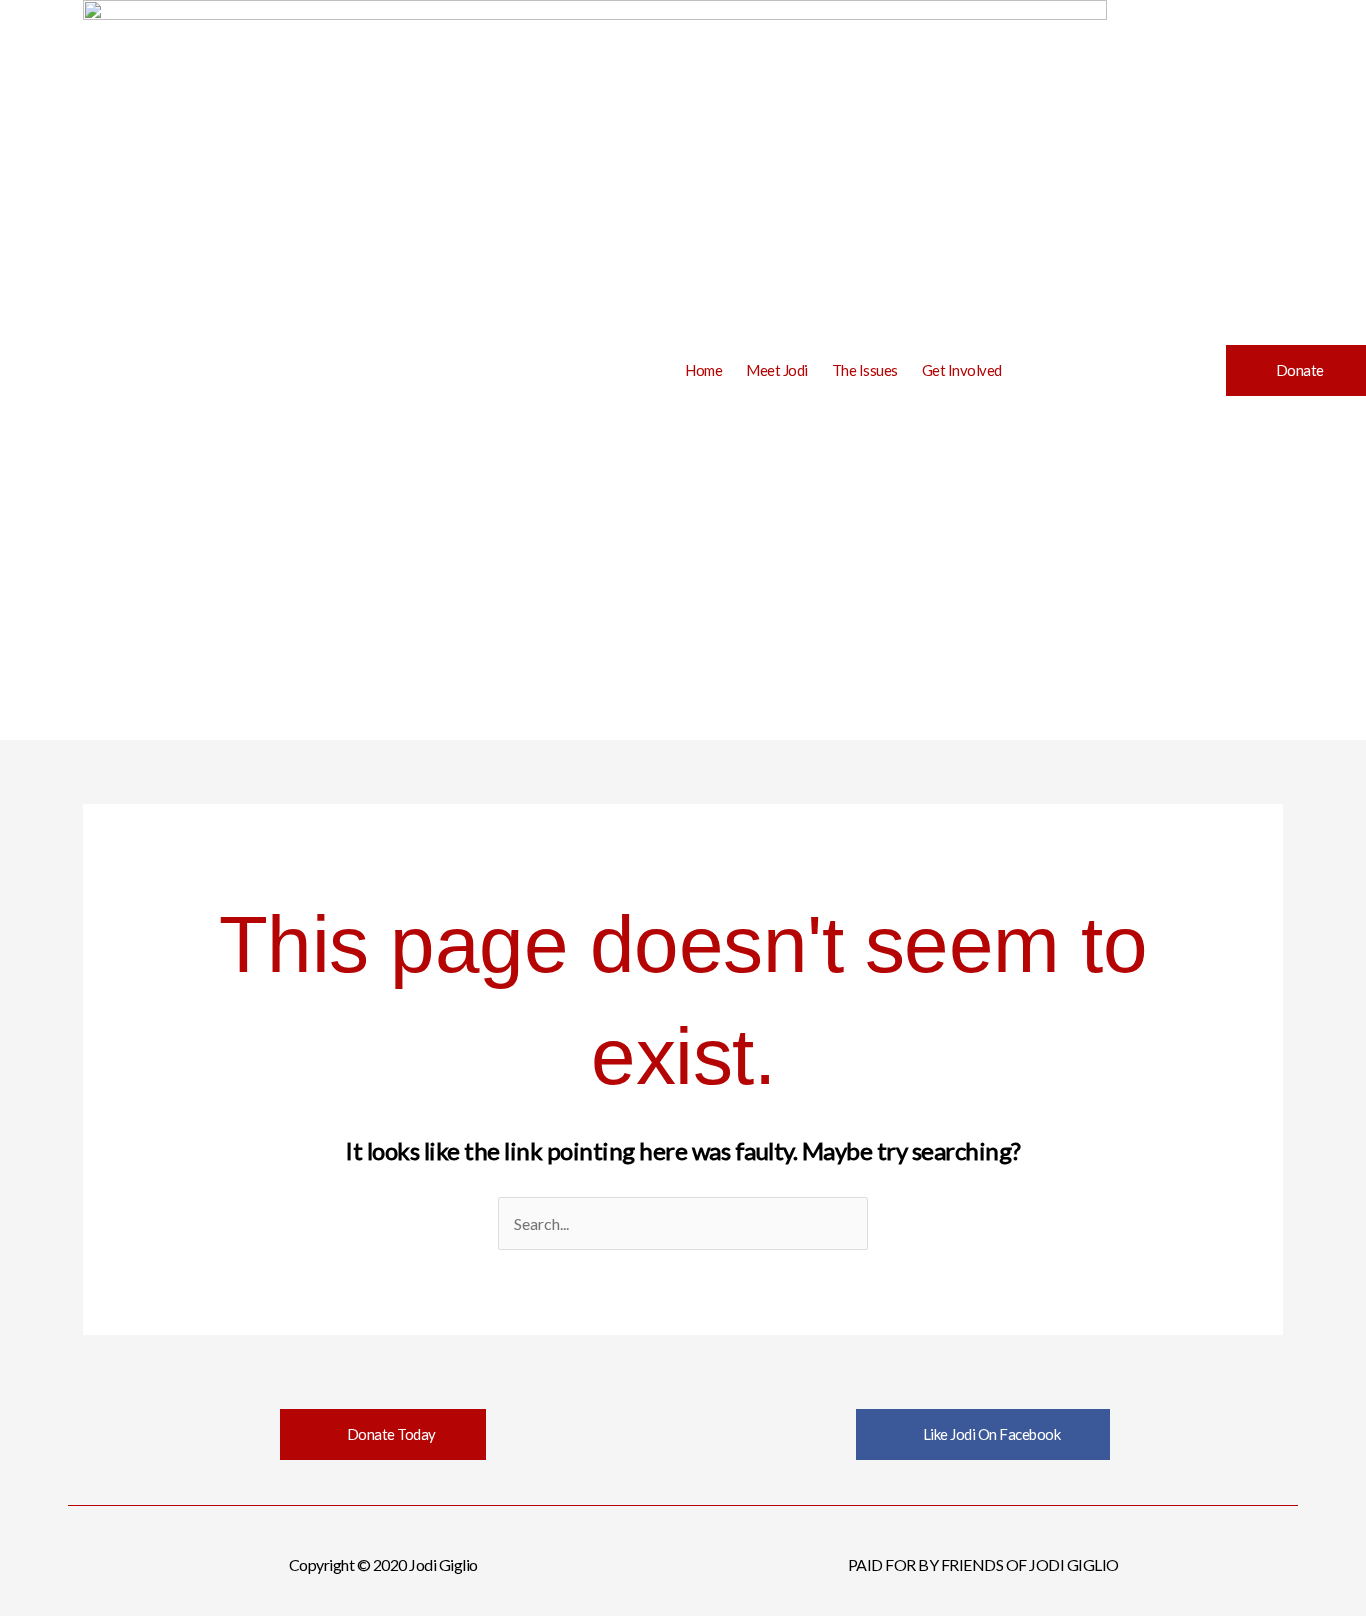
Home (703, 370)
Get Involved (962, 370)
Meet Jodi (777, 370)
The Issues (865, 370)
